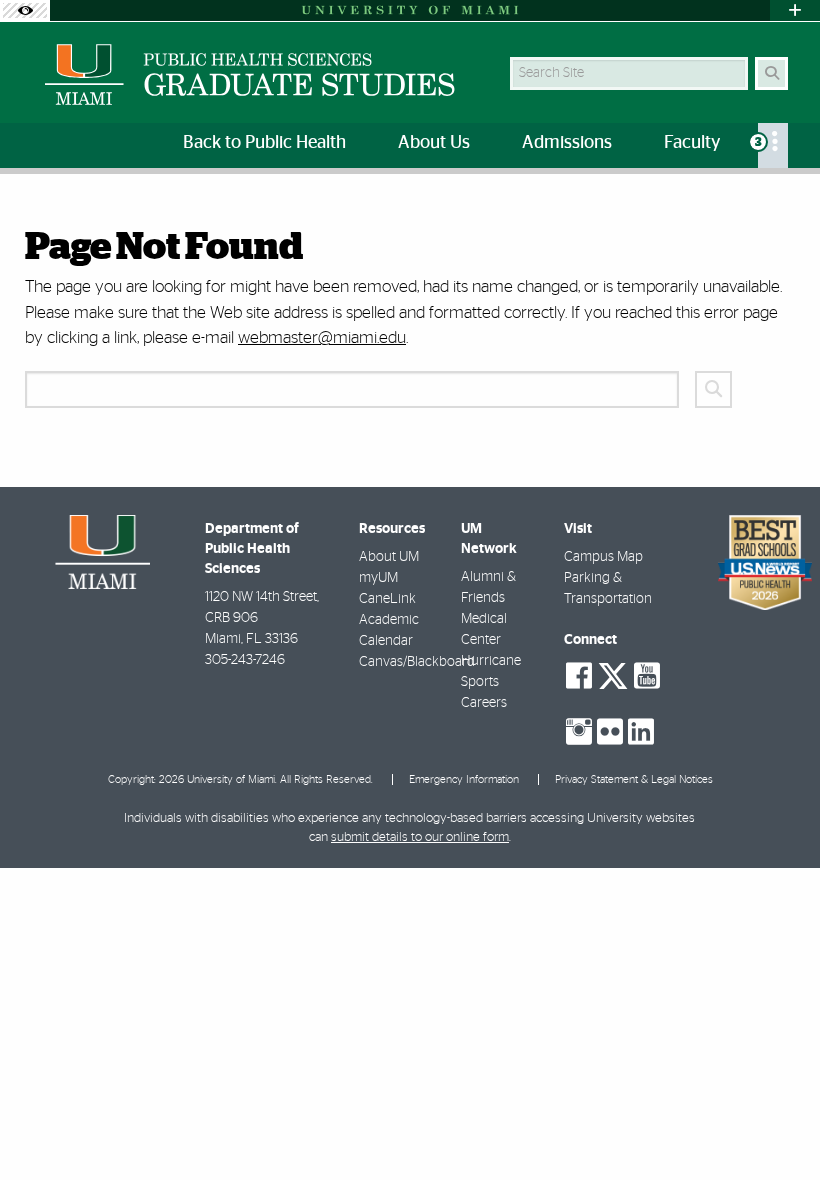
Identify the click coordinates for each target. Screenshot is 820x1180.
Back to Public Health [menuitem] (264, 143)
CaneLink (387, 599)
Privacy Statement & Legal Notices (634, 779)
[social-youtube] (647, 676)
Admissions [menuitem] (567, 143)
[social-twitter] (613, 674)
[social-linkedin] (641, 732)
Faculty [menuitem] (692, 143)
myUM (378, 578)
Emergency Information (464, 779)
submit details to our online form (420, 837)
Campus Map (603, 557)
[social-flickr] (610, 732)
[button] (776, 1124)
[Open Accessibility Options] (25, 10)
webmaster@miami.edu (322, 337)
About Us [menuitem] (434, 143)
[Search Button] (771, 73)
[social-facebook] (579, 676)
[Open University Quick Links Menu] (795, 10)
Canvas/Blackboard (417, 662)
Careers (484, 703)
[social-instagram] (579, 732)
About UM (389, 557)
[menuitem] (773, 145)
